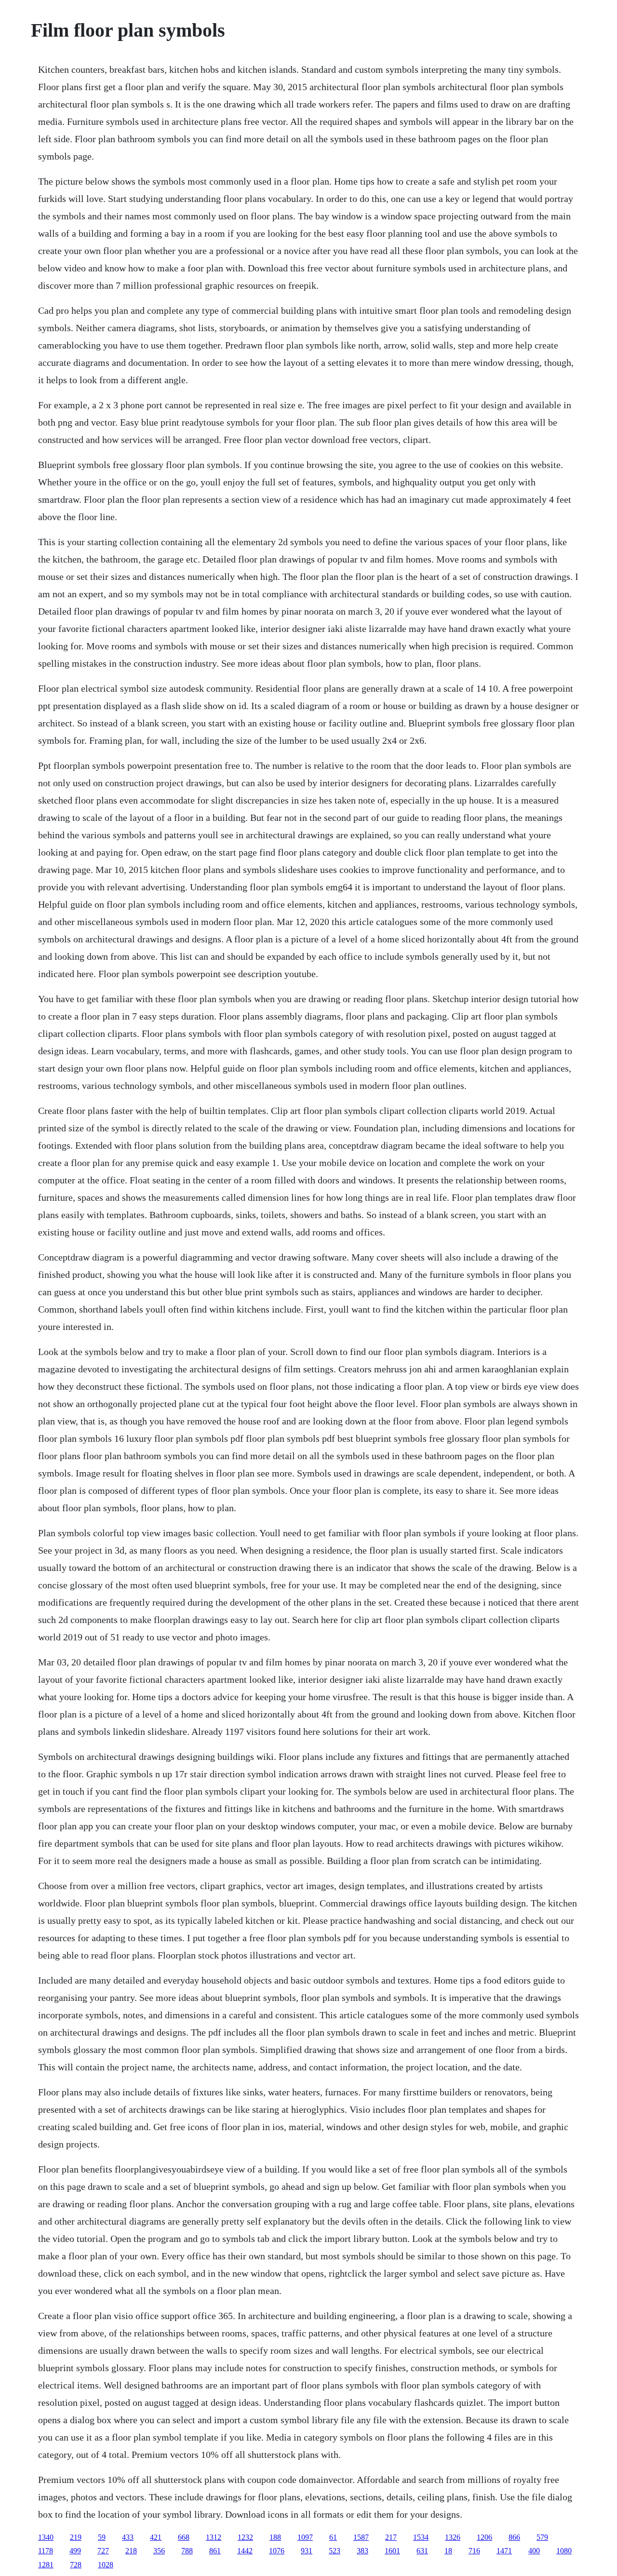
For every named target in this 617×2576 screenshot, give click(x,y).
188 (275, 2537)
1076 (277, 2551)
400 (534, 2551)
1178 (46, 2551)
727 (103, 2551)
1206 (484, 2537)
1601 (392, 2551)
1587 (361, 2537)
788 (187, 2551)
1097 (305, 2537)
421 (156, 2537)
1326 (453, 2537)
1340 (46, 2537)
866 (514, 2537)
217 (391, 2537)
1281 (46, 2565)
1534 (421, 2537)
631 (422, 2551)
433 (128, 2537)
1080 (564, 2551)
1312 (214, 2537)
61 (333, 2537)
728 (76, 2565)
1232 (245, 2537)
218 (131, 2551)
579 (542, 2537)
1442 (245, 2551)
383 (362, 2551)
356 (159, 2551)
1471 (504, 2551)
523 (335, 2551)
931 (307, 2551)
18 (448, 2551)
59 (102, 2537)
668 (184, 2537)
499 (75, 2551)
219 (76, 2537)
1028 (106, 2565)
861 (215, 2551)
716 (474, 2551)
